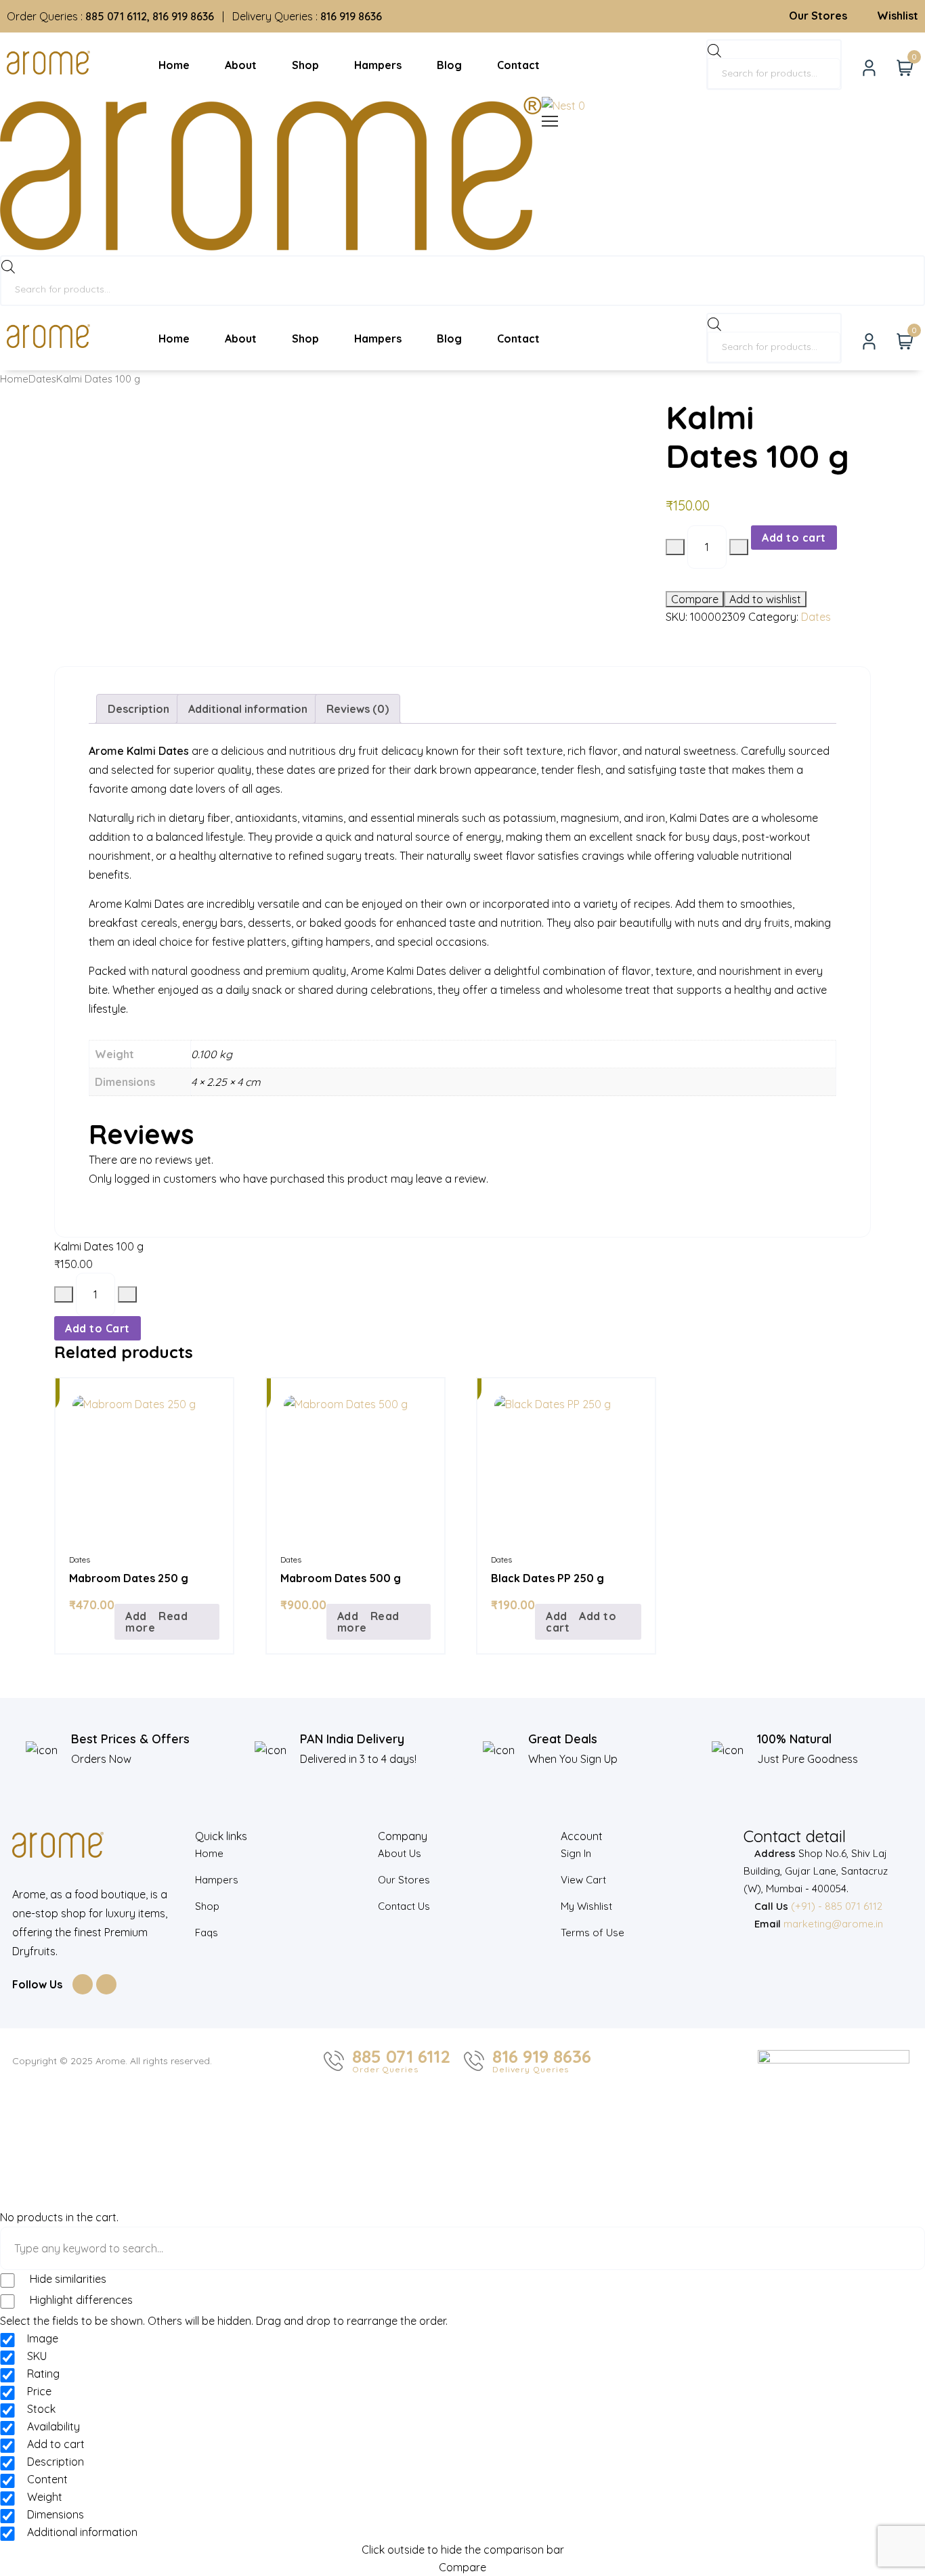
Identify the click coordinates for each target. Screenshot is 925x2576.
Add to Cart (98, 1328)
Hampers (217, 1880)
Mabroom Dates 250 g (129, 1578)
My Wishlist (586, 1906)
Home (14, 379)
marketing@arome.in (833, 1924)
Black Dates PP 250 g (547, 1578)
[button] (588, 1622)
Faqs (207, 1933)
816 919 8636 (542, 2057)
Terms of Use (593, 1933)
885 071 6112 (401, 2057)
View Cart (583, 1880)
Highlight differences (80, 2300)
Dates (42, 379)
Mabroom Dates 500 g (341, 1578)
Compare (695, 599)
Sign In (576, 1853)
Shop (207, 1906)
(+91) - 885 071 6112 (837, 1906)
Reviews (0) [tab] (358, 709)
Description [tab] (138, 709)
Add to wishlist (765, 599)
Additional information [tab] (248, 709)
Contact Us (404, 1906)
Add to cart (794, 538)
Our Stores (404, 1880)
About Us (400, 1853)
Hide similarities (67, 2279)
